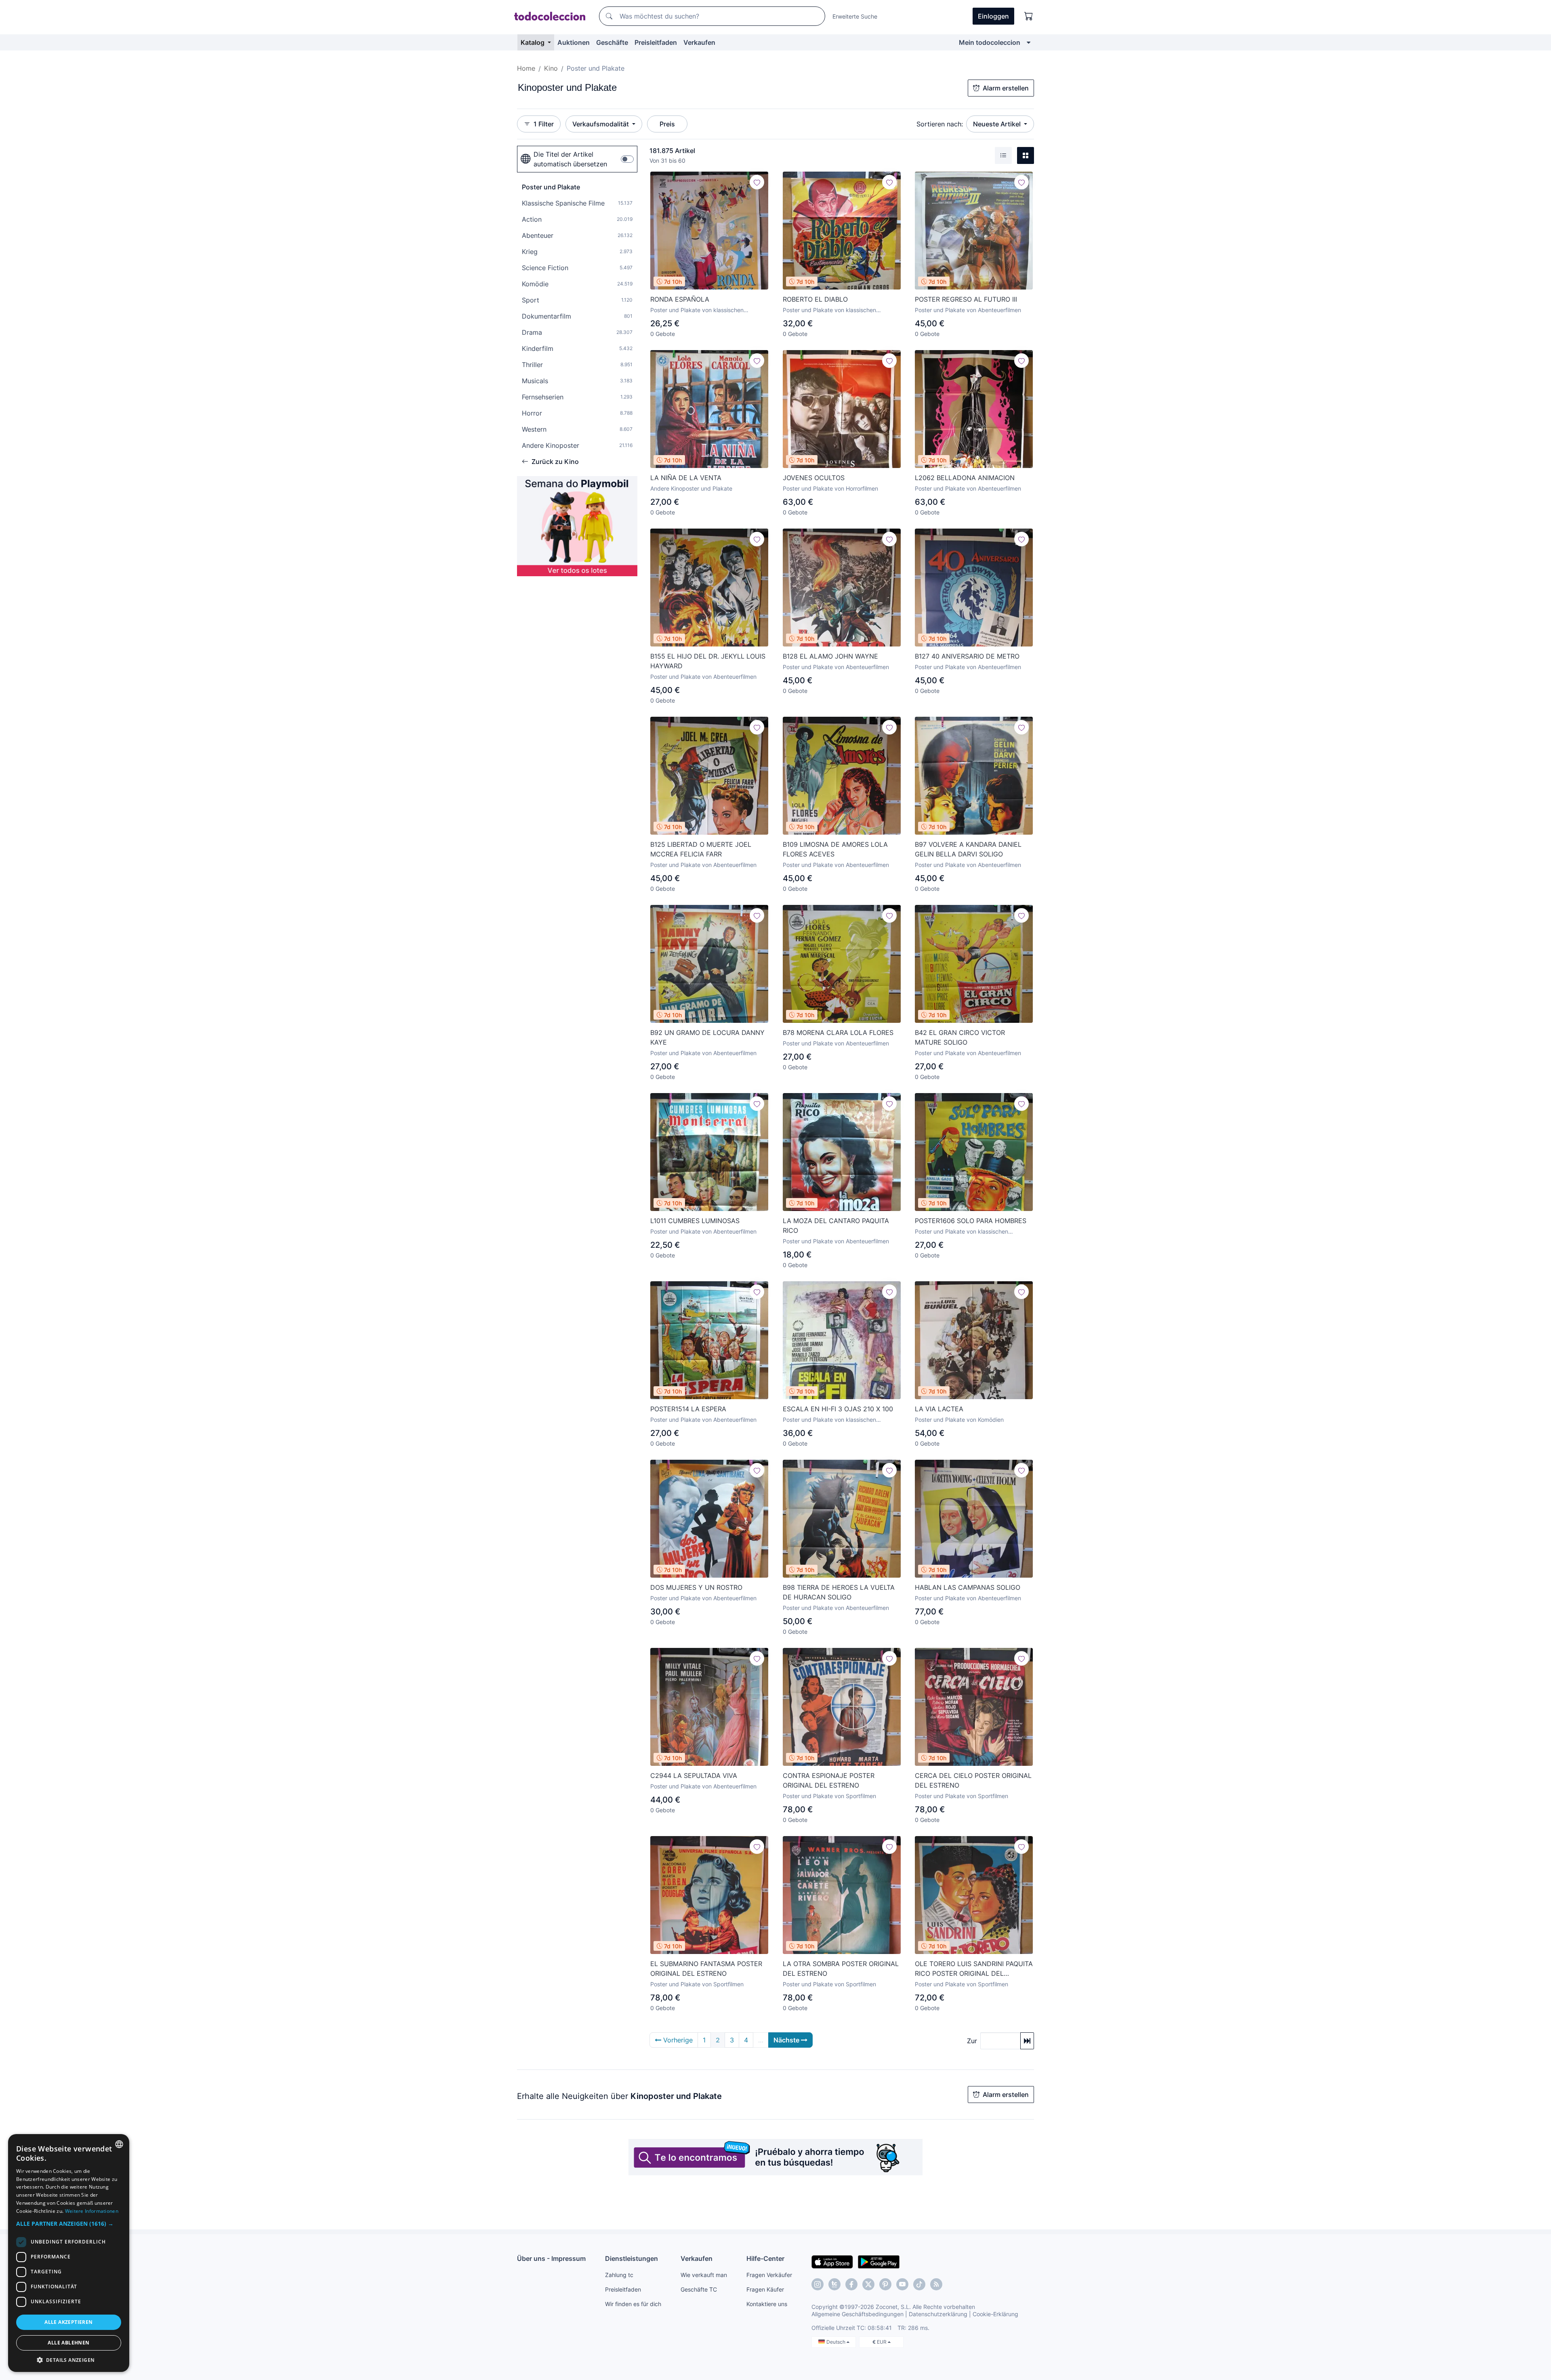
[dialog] (69, 2253)
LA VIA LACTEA (939, 1409)
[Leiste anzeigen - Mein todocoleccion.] (1029, 42)
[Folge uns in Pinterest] (885, 2284)
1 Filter (544, 124)
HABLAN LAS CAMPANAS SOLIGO (968, 1587)
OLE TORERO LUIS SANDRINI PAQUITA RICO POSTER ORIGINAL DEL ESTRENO (974, 1969)
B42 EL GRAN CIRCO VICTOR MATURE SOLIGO (960, 1037)
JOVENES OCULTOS (814, 478)
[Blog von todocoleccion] (936, 2284)
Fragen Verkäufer (769, 2275)
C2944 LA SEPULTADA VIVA (694, 1776)
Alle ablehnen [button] (68, 2343)
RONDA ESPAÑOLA (680, 299)
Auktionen (574, 42)
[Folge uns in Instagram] (818, 2284)
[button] (69, 2224)
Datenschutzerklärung (938, 2314)
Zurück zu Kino (555, 462)
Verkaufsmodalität (601, 124)
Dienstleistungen (632, 2258)
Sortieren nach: (940, 124)
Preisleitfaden (656, 42)
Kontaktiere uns (767, 2304)
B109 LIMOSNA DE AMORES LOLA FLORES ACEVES (835, 849)
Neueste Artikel (998, 124)
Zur (972, 2041)
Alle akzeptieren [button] (68, 2322)
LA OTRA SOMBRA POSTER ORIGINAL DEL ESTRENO (841, 1969)
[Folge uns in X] (868, 2284)
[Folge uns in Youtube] (902, 2284)
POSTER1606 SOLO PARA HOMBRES (971, 1221)
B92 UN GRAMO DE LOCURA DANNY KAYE (707, 1037)
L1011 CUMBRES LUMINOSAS (695, 1221)
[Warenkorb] (1029, 16)
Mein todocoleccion (990, 42)
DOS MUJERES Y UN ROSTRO (696, 1587)
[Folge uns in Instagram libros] (834, 2284)
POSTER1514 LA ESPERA (688, 1409)
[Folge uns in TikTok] (919, 2284)
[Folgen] (757, 182)
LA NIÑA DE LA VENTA (686, 478)
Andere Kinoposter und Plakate (691, 488)
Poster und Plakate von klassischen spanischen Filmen (697, 310)
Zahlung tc (619, 2275)
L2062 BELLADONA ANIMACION (965, 478)
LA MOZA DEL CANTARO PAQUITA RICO (836, 1226)
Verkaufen (699, 42)
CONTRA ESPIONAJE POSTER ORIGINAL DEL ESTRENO (829, 1780)
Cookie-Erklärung (995, 2314)
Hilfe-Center (765, 2258)
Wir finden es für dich (633, 2304)
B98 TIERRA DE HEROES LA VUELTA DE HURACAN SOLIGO (839, 1592)
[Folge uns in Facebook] (851, 2284)
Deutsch (836, 2342)
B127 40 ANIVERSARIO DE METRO (967, 656)
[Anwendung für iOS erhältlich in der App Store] (832, 2261)
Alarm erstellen (1006, 88)
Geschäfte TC (699, 2289)
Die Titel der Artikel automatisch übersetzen (570, 159)
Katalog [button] (533, 42)
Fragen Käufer (765, 2289)
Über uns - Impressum (551, 2258)
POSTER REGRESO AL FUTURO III (966, 299)
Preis (667, 124)
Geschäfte (612, 42)
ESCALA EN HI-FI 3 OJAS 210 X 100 (838, 1409)
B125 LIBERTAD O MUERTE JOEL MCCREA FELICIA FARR (701, 849)
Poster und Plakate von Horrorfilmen (830, 488)
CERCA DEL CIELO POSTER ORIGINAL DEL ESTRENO (973, 1780)
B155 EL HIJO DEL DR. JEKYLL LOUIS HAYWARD (708, 661)
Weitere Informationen (92, 2211)
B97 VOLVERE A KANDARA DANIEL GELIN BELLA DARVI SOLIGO (968, 849)
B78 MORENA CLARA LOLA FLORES (838, 1033)
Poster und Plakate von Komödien (959, 1420)
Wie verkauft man (704, 2275)
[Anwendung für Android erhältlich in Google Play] (879, 2261)
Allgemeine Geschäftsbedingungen (857, 2314)
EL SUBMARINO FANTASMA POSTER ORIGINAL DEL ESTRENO (706, 1969)
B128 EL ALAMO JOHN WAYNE (830, 656)
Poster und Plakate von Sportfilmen (829, 1796)
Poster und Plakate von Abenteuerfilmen (968, 310)
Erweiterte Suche (855, 16)
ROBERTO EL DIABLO (815, 299)
